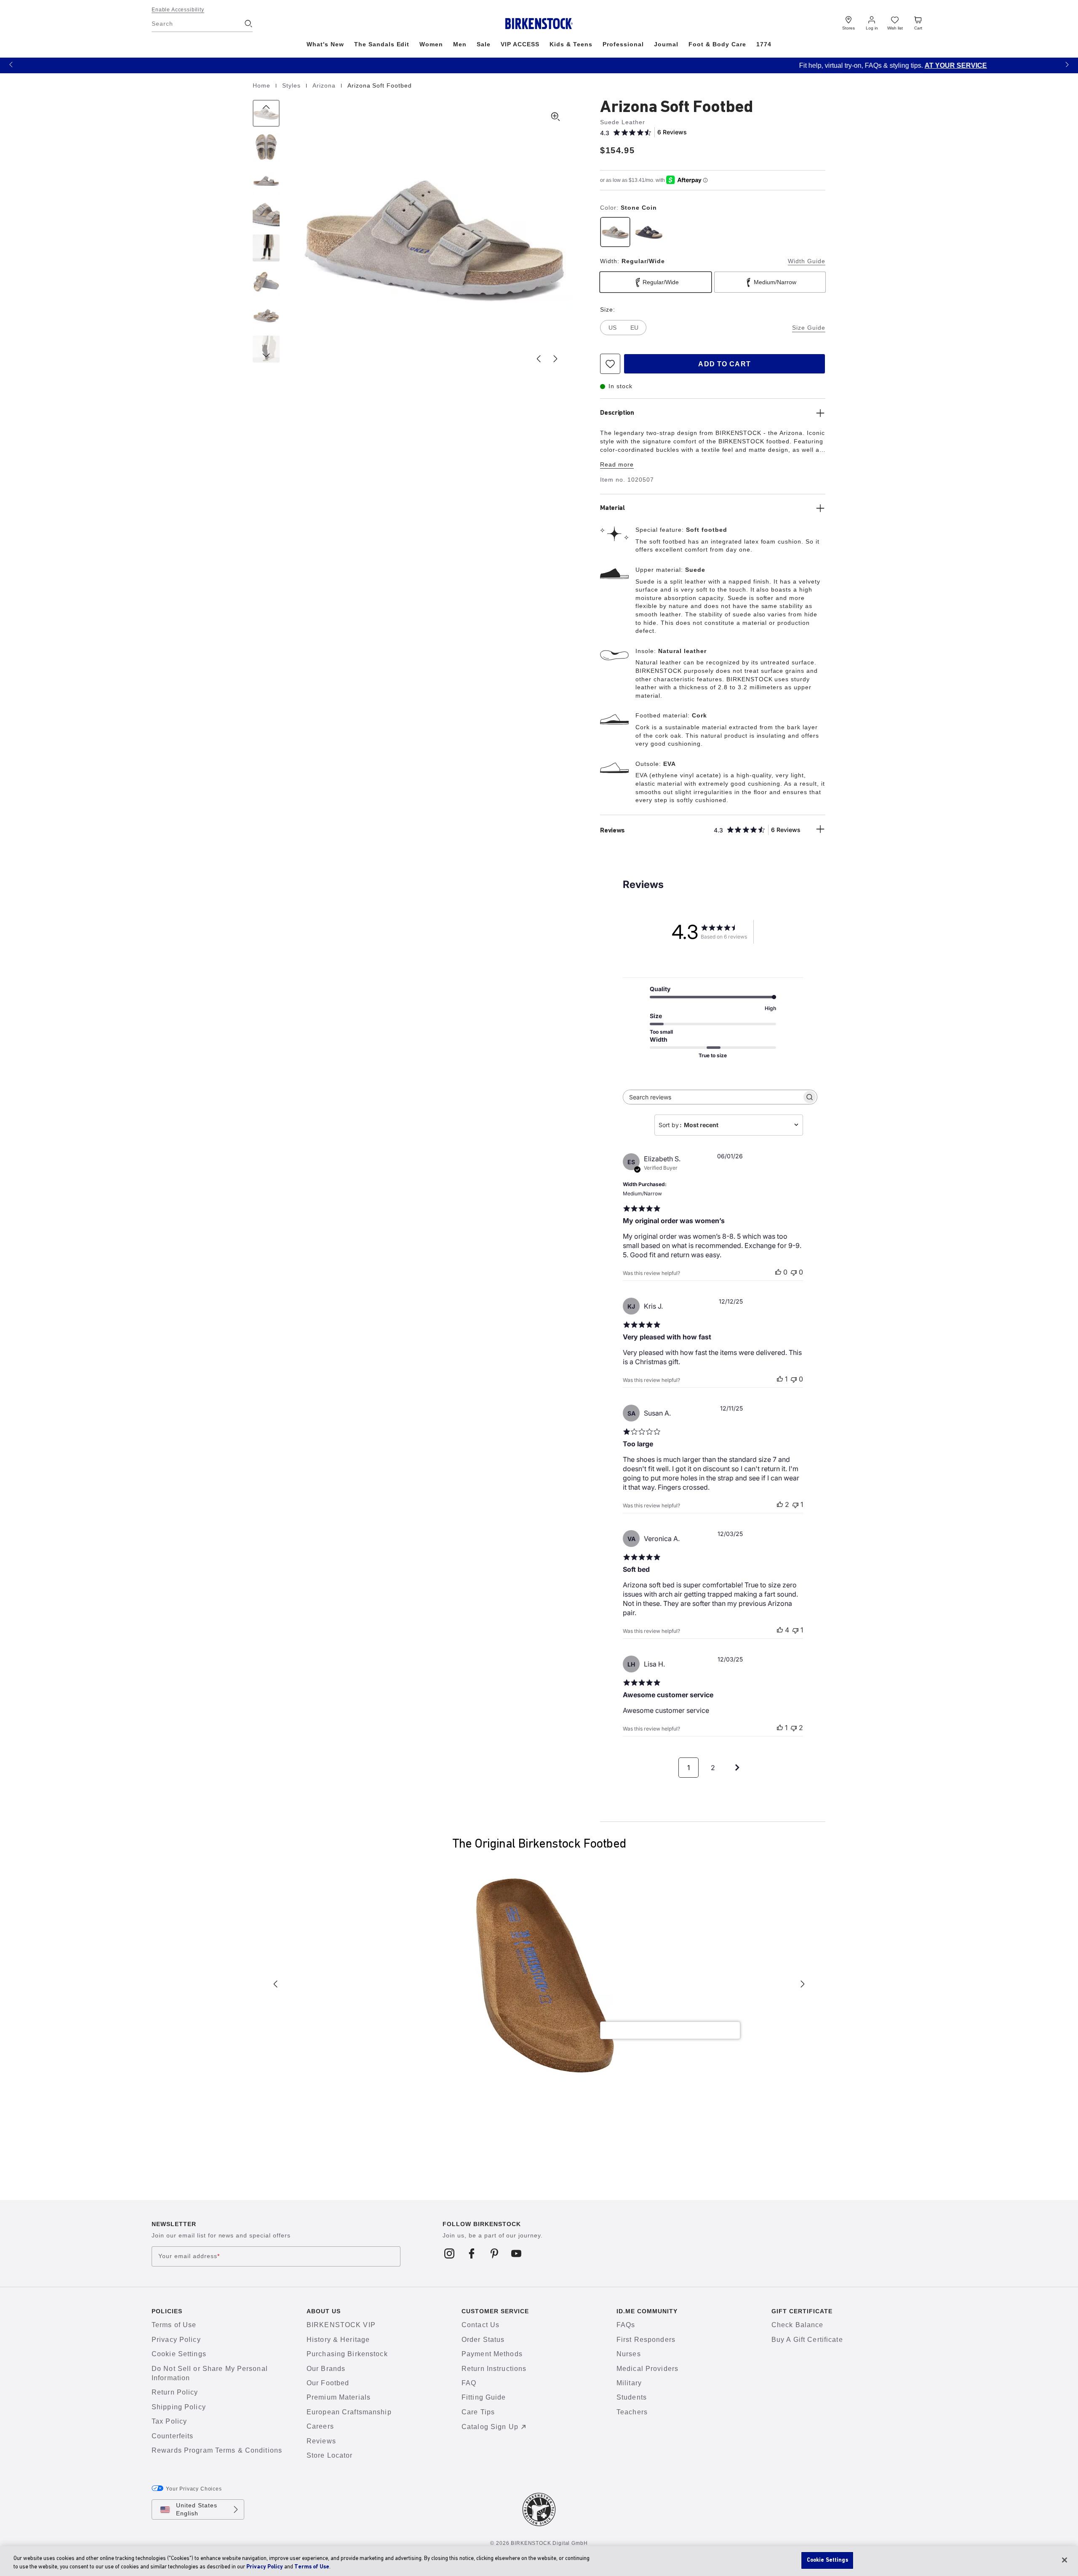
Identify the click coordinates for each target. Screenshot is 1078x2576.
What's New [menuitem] (325, 44)
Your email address (189, 2256)
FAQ (469, 2383)
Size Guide (809, 328)
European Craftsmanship (349, 2412)
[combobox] (729, 1125)
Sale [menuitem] (484, 44)
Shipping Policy (179, 2407)
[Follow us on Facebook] (472, 2253)
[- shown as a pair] (266, 315)
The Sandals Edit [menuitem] (382, 44)
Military (629, 2383)
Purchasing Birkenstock (347, 2354)
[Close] (1065, 2560)
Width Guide (807, 261)
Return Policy (175, 2392)
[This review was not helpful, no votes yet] (794, 1272)
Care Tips (478, 2412)
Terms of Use (174, 2325)
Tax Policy (169, 2421)
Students (632, 2397)
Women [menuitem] (431, 44)
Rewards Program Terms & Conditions (217, 2450)
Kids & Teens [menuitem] (571, 44)
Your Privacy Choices (194, 2489)
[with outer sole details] (266, 282)
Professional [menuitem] (623, 44)
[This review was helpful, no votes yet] (778, 1272)
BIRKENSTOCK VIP (341, 2325)
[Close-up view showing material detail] (266, 214)
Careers (320, 2426)
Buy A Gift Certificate (807, 2340)
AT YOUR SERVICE (602, 65)
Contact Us (480, 2325)
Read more (617, 464)
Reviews (321, 2441)
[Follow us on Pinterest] (494, 2253)
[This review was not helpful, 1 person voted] (795, 1504)
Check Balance (798, 2325)
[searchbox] (712, 1097)
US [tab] (612, 328)
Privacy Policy (176, 2340)
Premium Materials (339, 2397)
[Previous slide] (539, 359)
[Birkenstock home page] (539, 24)
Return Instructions (494, 2369)
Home (263, 85)
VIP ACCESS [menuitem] (520, 44)
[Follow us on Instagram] (450, 2253)
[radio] (615, 232)
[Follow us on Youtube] (516, 2253)
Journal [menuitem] (666, 44)
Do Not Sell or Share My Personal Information (210, 2373)
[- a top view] (266, 147)
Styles (292, 85)
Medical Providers (647, 2369)
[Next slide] (555, 359)
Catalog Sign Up (490, 2427)
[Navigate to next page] (737, 1768)
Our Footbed (328, 2383)
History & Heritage (338, 2340)
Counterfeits (172, 2436)
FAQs (626, 2325)
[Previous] (266, 113)
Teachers (632, 2412)
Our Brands (326, 2369)
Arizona (325, 85)
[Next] (266, 349)
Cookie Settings (179, 2354)
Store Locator (330, 2455)
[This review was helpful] (780, 1504)
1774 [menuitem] (764, 44)
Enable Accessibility (178, 10)
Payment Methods (492, 2354)
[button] (11, 64)
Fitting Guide (484, 2397)
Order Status (483, 2340)
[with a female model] (266, 248)
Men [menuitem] (460, 44)
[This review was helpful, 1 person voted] (780, 1379)
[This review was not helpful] (794, 1728)
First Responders (646, 2340)
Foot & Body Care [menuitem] (717, 44)
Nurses (629, 2354)
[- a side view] (266, 181)
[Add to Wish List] (610, 364)
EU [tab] (634, 328)
